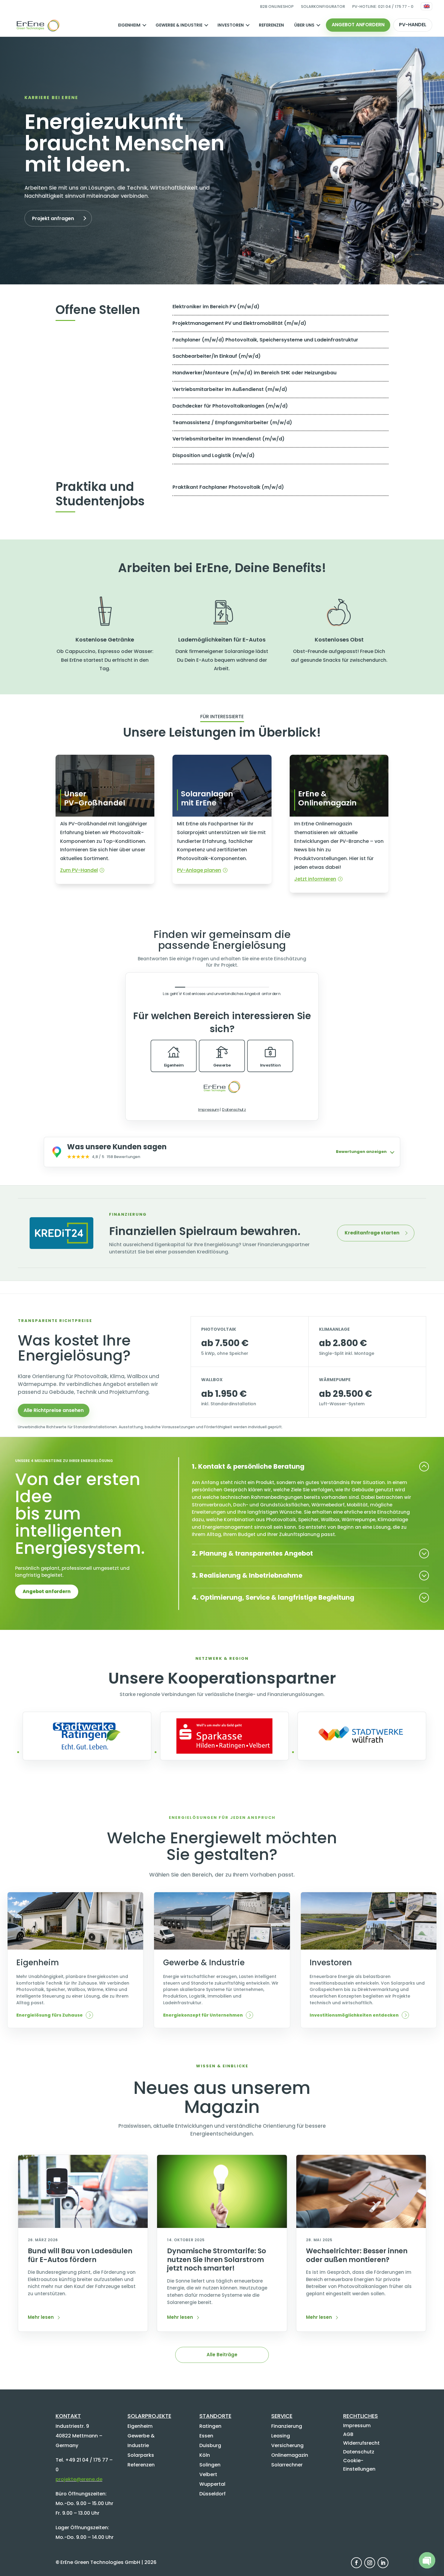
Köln (205, 2455)
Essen (206, 2436)
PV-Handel (413, 25)
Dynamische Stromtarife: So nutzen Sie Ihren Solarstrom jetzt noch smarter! (217, 2259)
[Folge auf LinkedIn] (383, 2563)
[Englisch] (426, 6)
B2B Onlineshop (277, 6)
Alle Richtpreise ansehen (54, 1410)
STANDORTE (215, 2416)
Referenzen (271, 25)
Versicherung (287, 2445)
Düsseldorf (212, 2494)
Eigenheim (129, 25)
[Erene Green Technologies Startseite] (38, 25)
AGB (348, 2434)
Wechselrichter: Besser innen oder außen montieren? (357, 2255)
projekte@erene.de (79, 2479)
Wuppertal (212, 2484)
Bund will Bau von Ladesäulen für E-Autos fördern (80, 2255)
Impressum (357, 2426)
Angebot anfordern (358, 25)
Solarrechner (287, 2465)
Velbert (208, 2474)
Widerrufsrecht (361, 2443)
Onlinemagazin (290, 2455)
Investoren (231, 25)
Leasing (281, 2436)
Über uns (304, 25)
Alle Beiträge (222, 2355)
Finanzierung (287, 2426)
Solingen (210, 2465)
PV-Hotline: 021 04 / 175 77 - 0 (383, 6)
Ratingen (210, 2426)
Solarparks (141, 2455)
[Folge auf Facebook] (356, 2563)
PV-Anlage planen (199, 870)
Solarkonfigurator (323, 6)
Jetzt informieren (315, 879)
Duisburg (210, 2445)
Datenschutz (359, 2452)
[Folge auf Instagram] (370, 2563)
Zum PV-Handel (79, 870)
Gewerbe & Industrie (179, 25)
